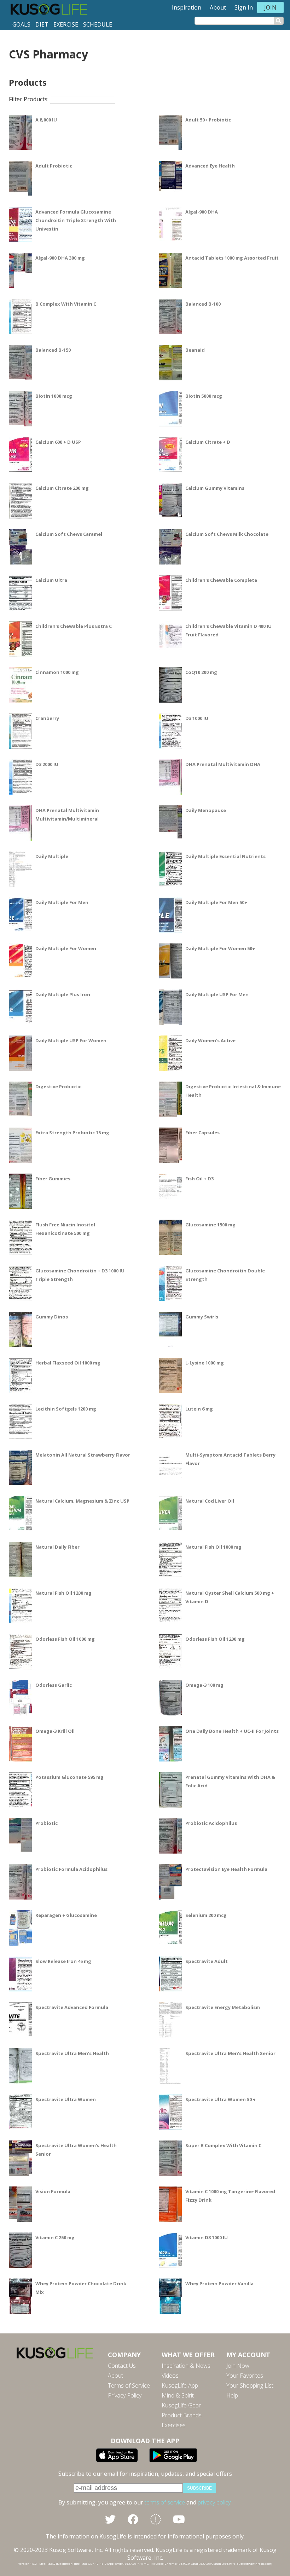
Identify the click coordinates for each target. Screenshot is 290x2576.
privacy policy (214, 2502)
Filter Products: (29, 99)
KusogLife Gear (181, 2405)
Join (270, 7)
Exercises (174, 2425)
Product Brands (182, 2415)
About (218, 7)
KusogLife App (180, 2385)
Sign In (244, 7)
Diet (42, 24)
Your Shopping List (250, 2385)
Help (232, 2395)
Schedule (98, 24)
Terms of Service (129, 2385)
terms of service (165, 2502)
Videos (170, 2376)
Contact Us (122, 2366)
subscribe (199, 2488)
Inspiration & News (186, 2366)
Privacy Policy (125, 2395)
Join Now (238, 2366)
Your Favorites (245, 2376)
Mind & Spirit (178, 2395)
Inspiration (187, 7)
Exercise (66, 24)
